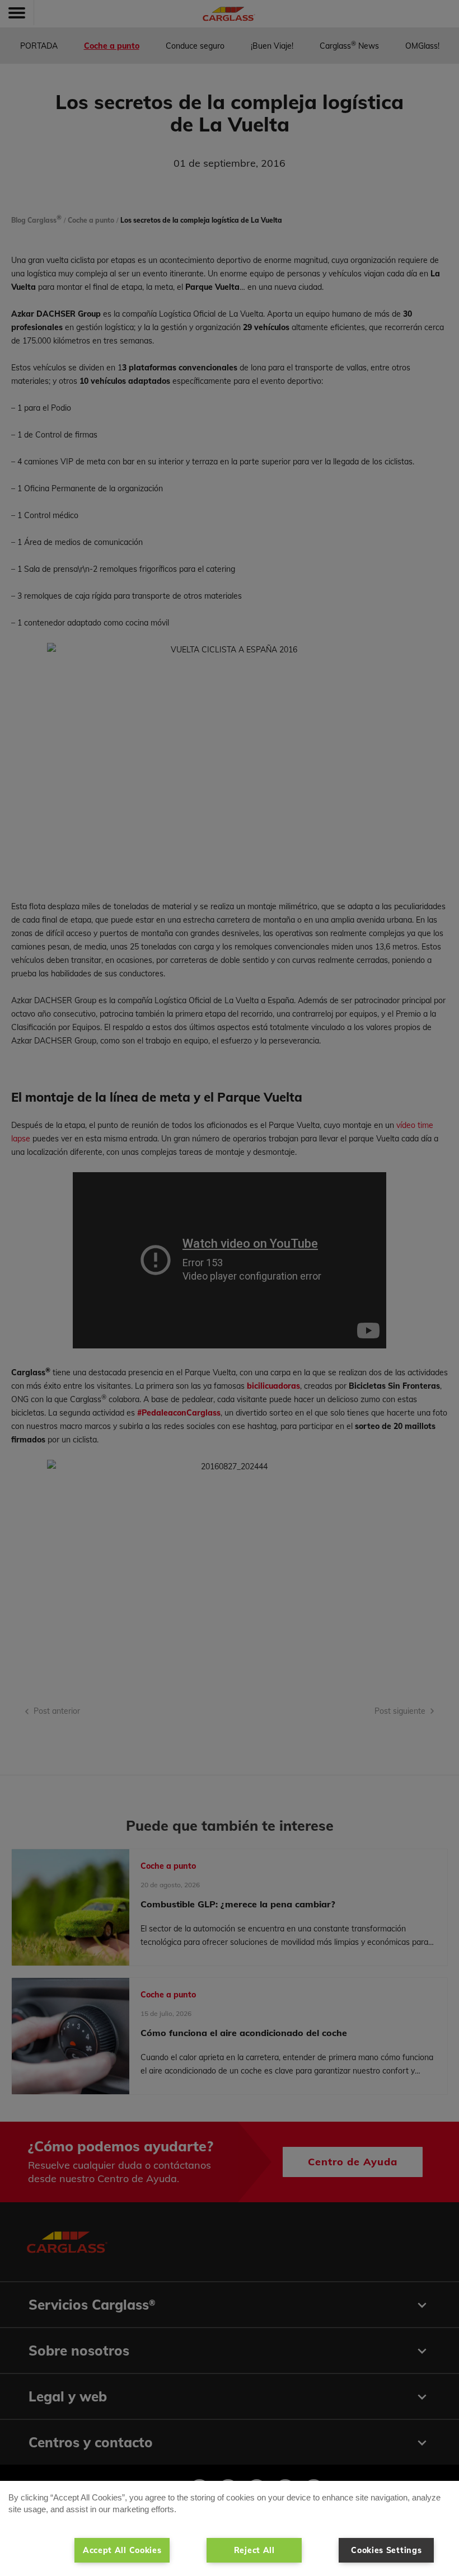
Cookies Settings (386, 2550)
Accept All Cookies (122, 2550)
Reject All (254, 2550)
